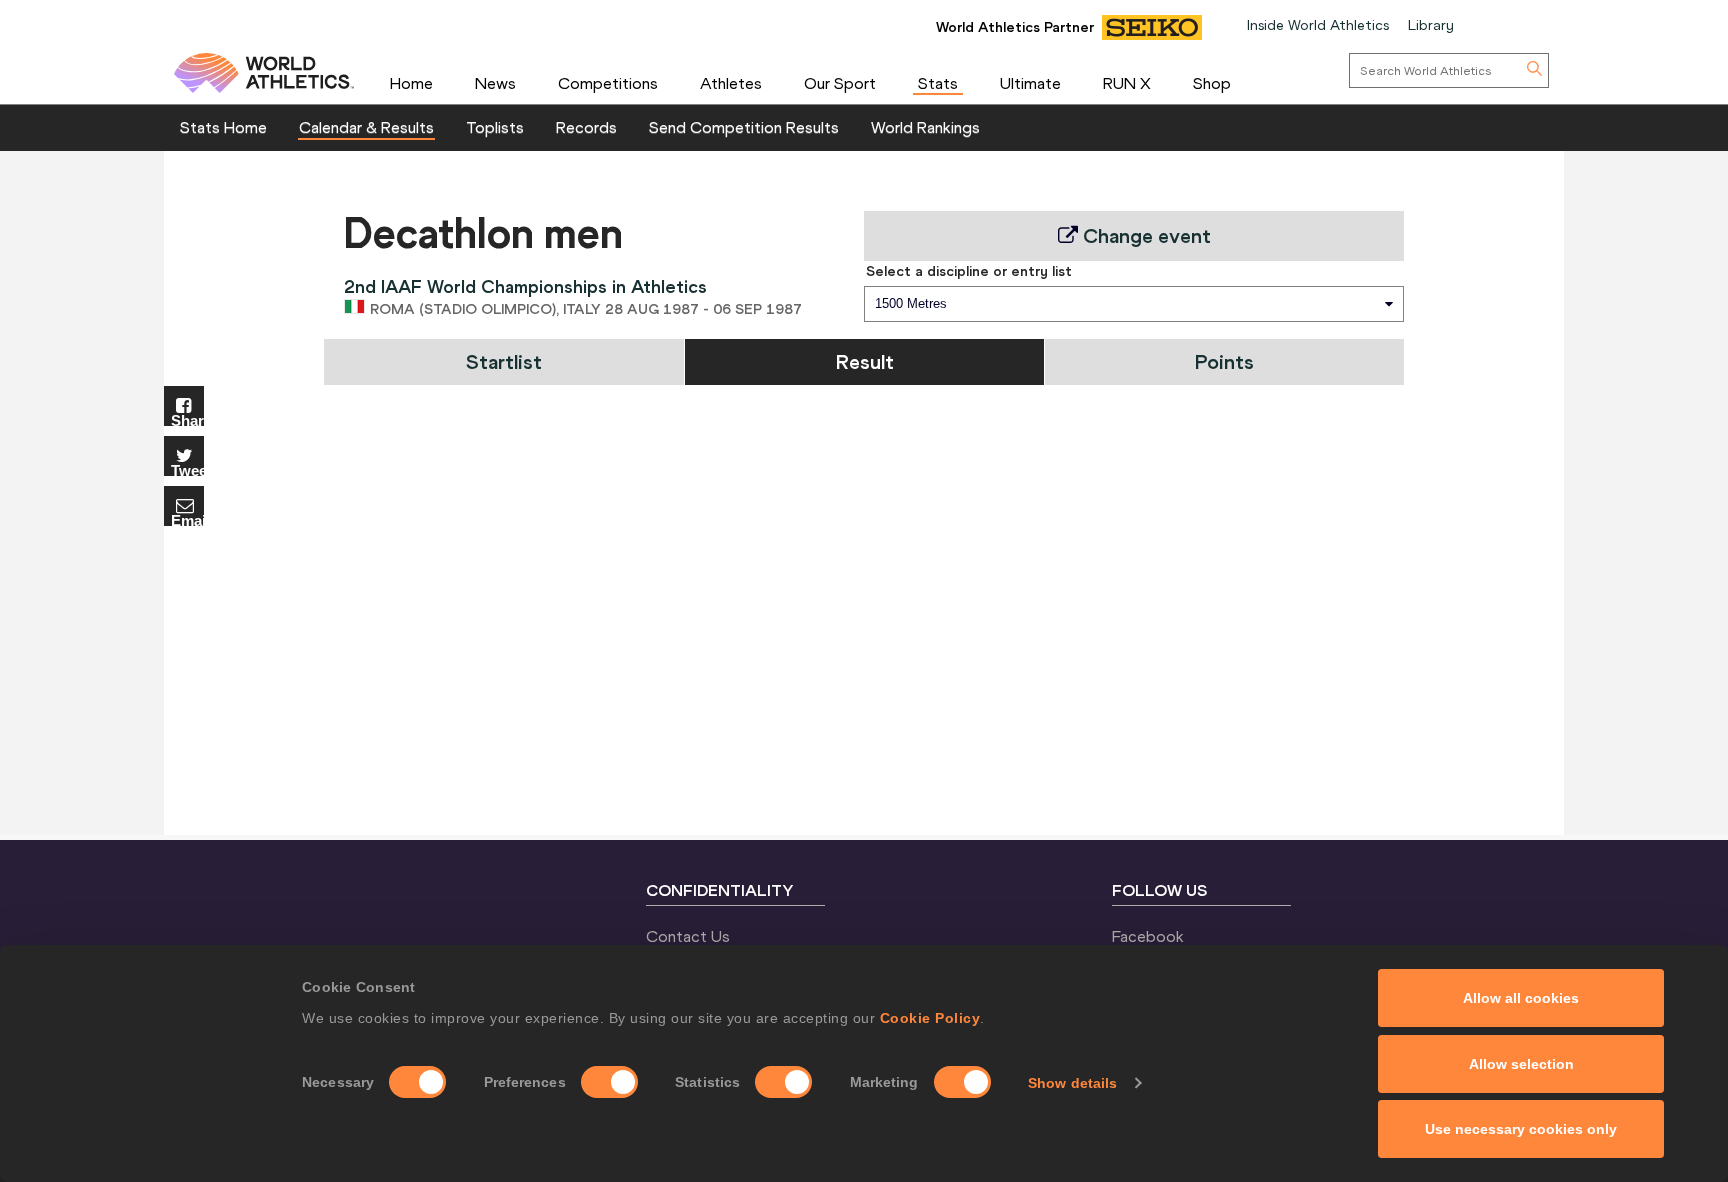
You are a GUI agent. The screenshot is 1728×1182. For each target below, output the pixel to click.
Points (1224, 361)
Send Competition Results (744, 127)
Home (411, 83)
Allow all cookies (1521, 998)
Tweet (187, 469)
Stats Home (223, 127)
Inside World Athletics (1318, 25)
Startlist (504, 361)
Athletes (731, 83)
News (495, 83)
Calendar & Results (366, 127)
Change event (1144, 235)
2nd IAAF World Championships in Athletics (525, 286)
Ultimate (1030, 83)
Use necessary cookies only (1521, 1129)
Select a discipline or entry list (969, 271)
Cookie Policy (930, 1018)
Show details (1072, 1083)
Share (187, 419)
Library (1431, 25)
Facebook (1148, 936)
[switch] (609, 1082)
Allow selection (1521, 1064)
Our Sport (840, 83)
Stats (938, 83)
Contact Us (688, 936)
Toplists (495, 127)
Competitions (608, 83)
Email (187, 519)
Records (586, 127)
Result (865, 361)
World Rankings (925, 127)
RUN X (1127, 83)
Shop (1212, 83)
